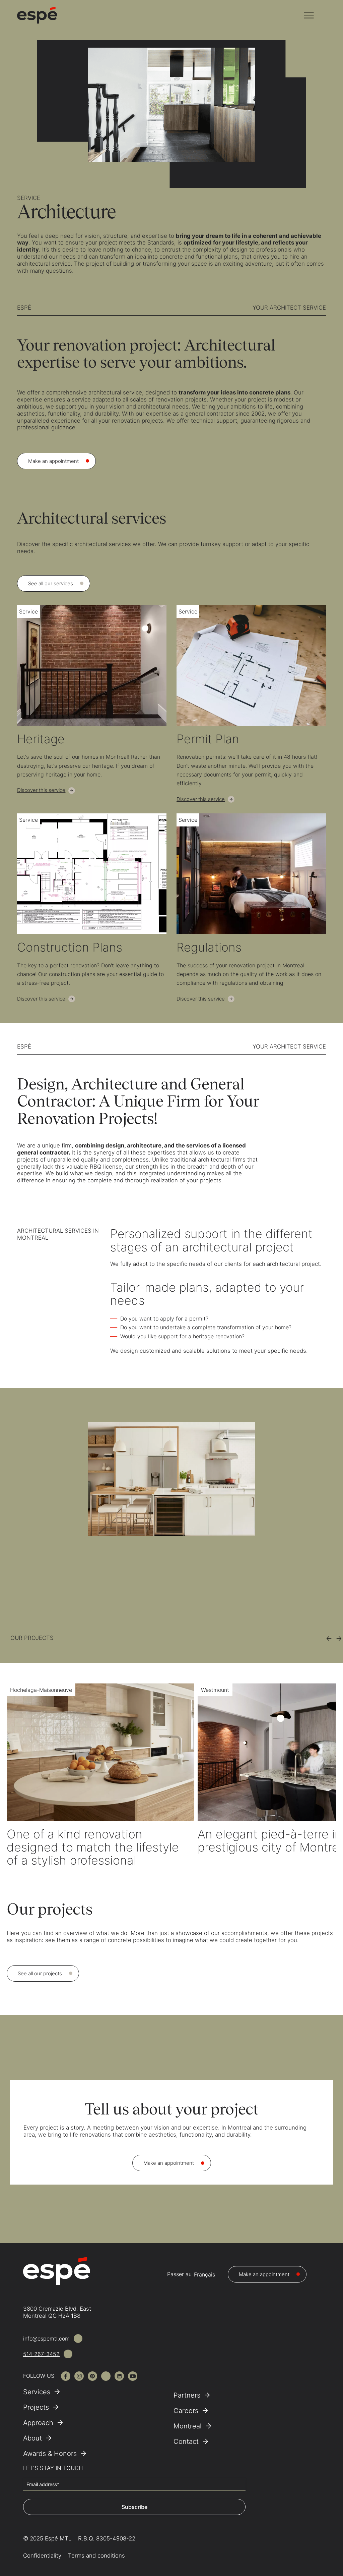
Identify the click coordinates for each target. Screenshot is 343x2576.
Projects (36, 2407)
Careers (186, 2411)
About (32, 2438)
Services (37, 2392)
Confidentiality (42, 2556)
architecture (144, 1145)
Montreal (188, 2426)
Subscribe (134, 2507)
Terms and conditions (96, 2556)
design (115, 1145)
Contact (186, 2441)
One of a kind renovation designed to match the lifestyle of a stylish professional (93, 1847)
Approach (38, 2423)
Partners (187, 2395)
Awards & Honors (50, 2454)
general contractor (43, 1152)
